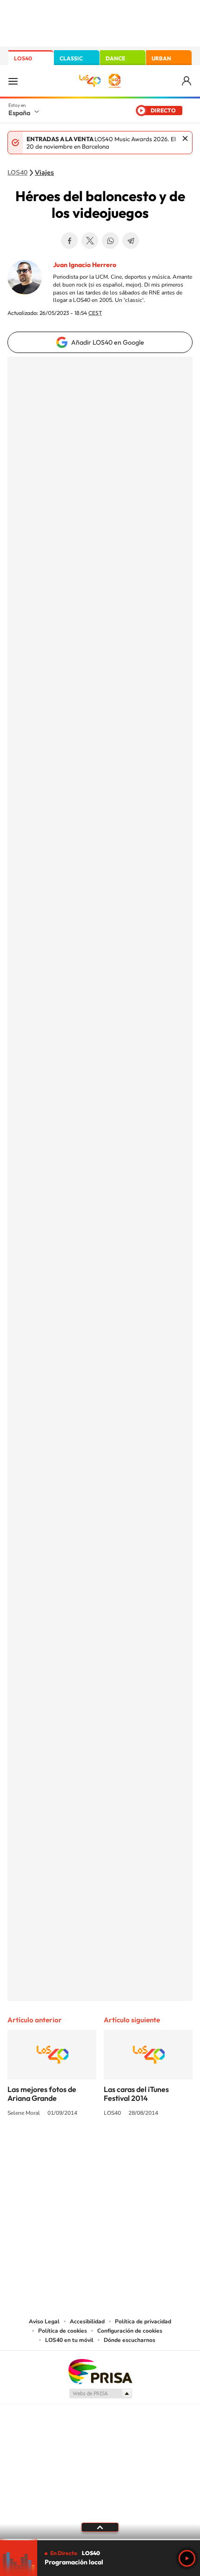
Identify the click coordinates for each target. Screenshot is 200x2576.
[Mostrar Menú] (13, 81)
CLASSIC (71, 58)
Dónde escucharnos (130, 2340)
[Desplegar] (100, 2527)
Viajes (44, 173)
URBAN (161, 58)
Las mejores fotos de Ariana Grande (42, 2094)
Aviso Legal (44, 2321)
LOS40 (23, 58)
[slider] (100, 2540)
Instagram (44, 2148)
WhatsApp (110, 241)
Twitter (90, 241)
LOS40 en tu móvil (69, 2340)
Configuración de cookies (130, 2331)
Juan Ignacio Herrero (85, 265)
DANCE (115, 58)
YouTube (81, 2148)
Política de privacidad (143, 2321)
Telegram (131, 241)
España (19, 113)
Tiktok (63, 2148)
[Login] (187, 81)
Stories (156, 2148)
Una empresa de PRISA (100, 2371)
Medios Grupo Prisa (100, 2393)
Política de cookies (63, 2331)
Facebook (69, 241)
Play (187, 2558)
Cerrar (185, 138)
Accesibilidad (87, 2321)
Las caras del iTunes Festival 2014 (136, 2094)
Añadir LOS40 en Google (108, 342)
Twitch (137, 2148)
